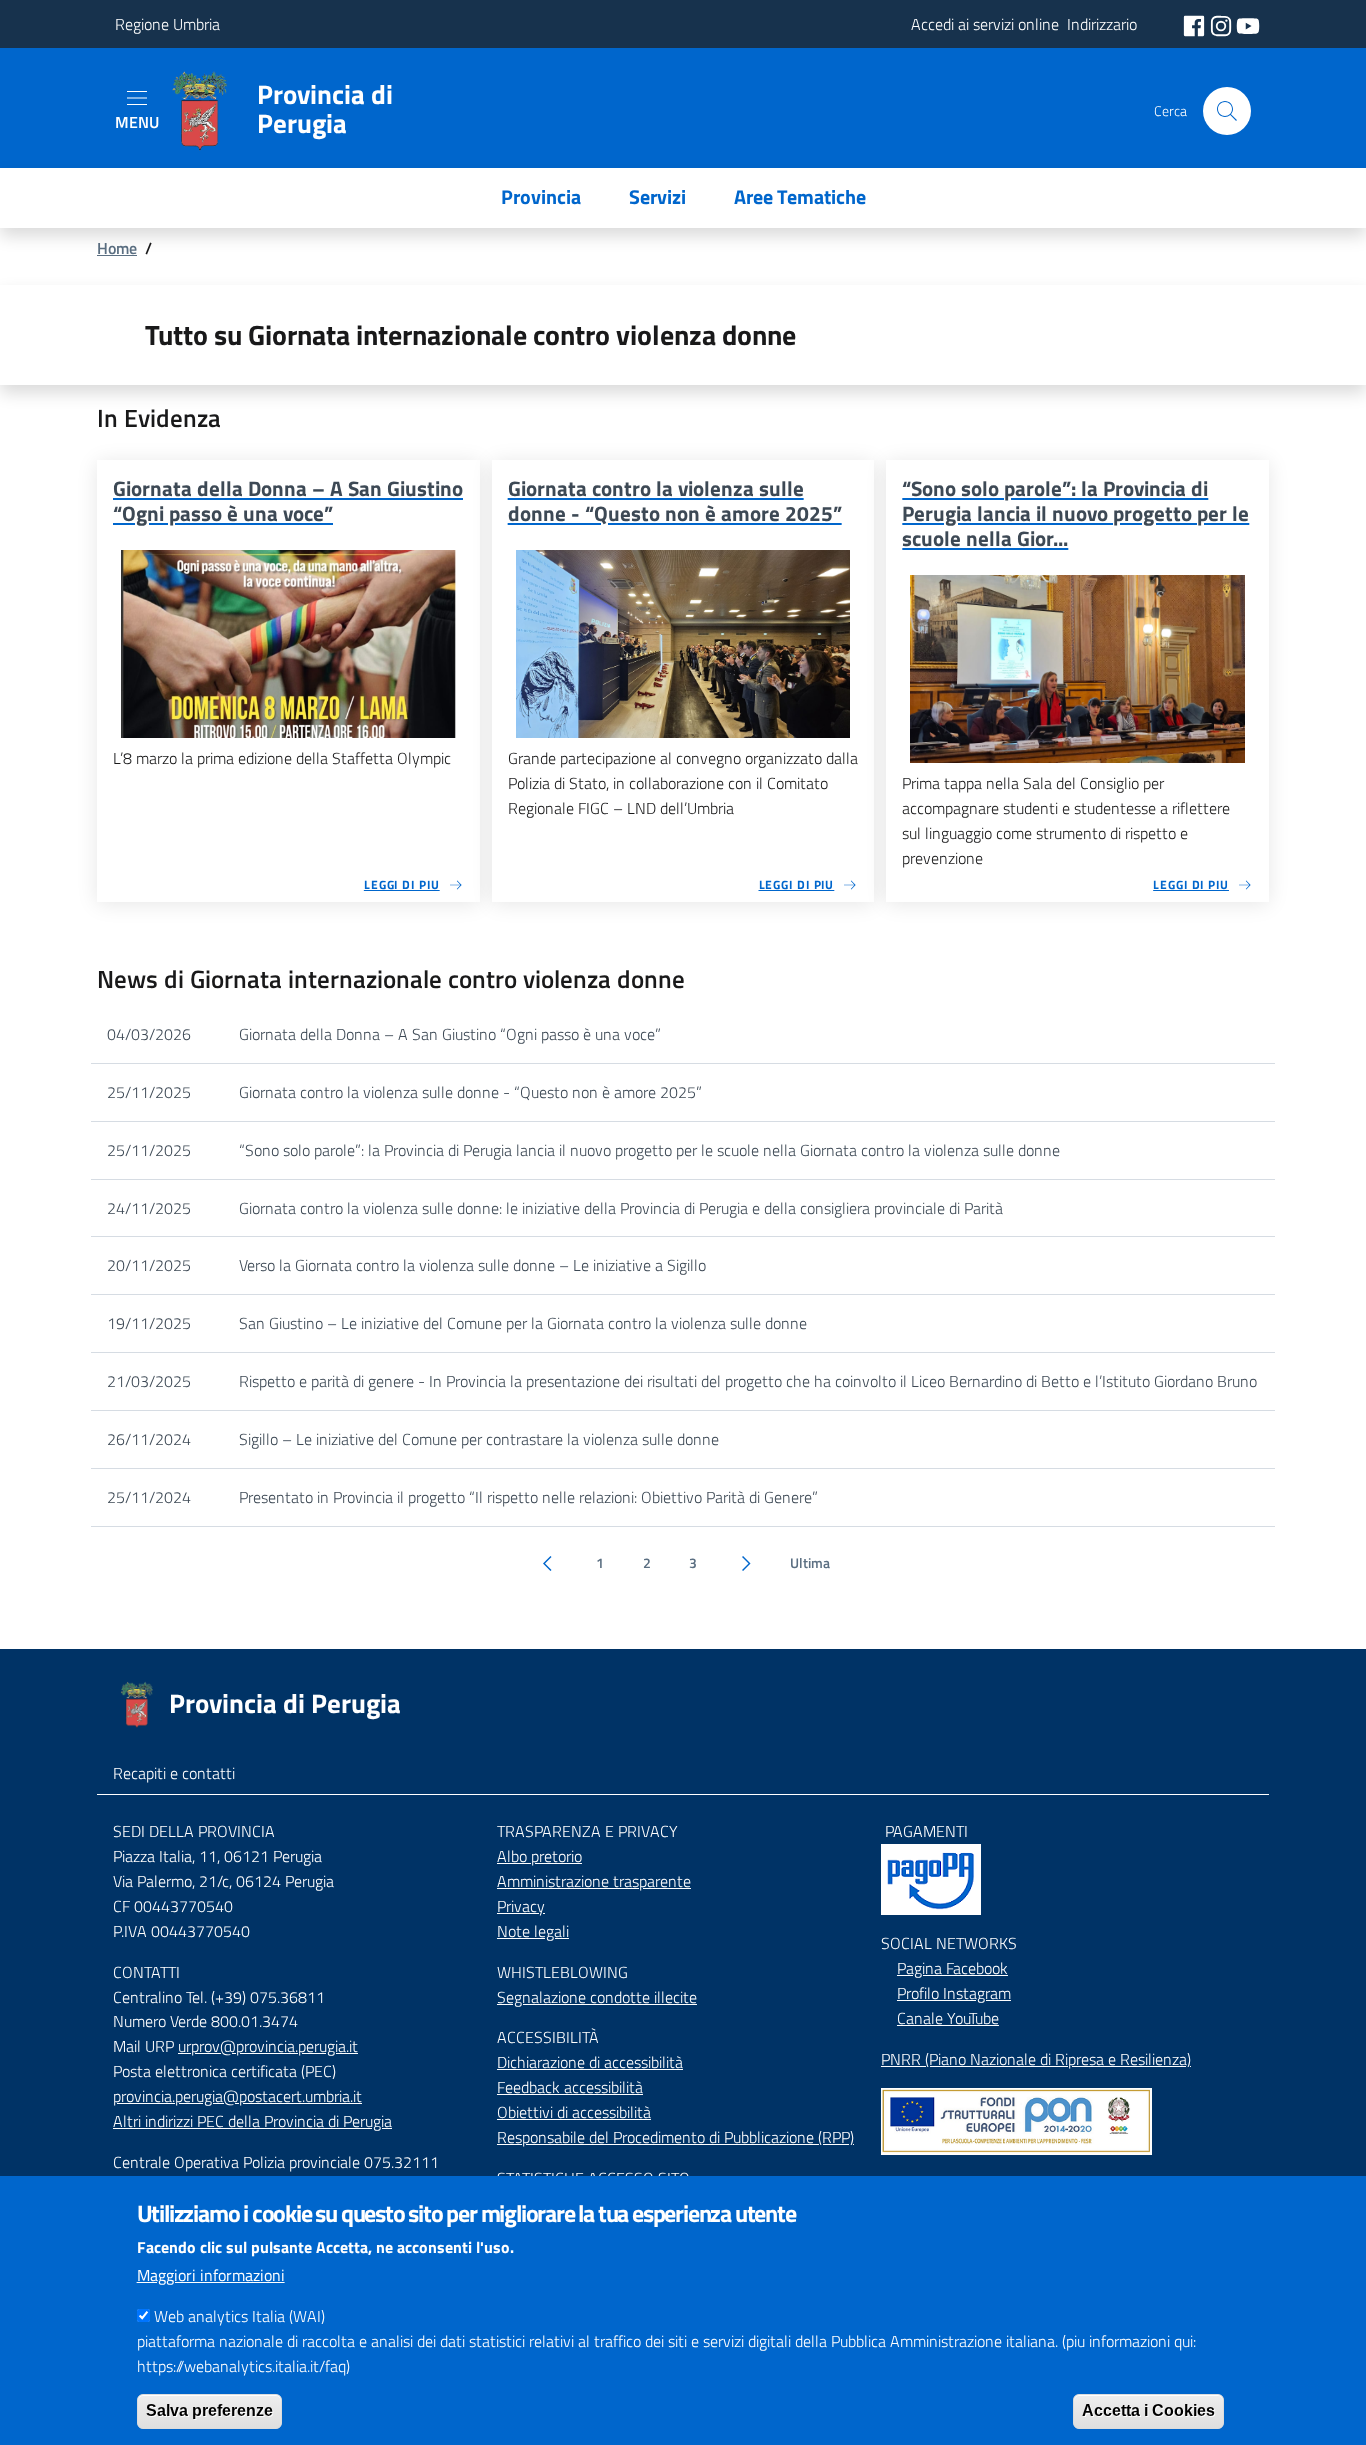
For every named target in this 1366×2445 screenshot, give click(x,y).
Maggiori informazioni (211, 2275)
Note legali (533, 1931)
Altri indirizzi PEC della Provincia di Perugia (252, 2121)
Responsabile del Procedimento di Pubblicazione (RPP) (675, 2137)
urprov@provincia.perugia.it (268, 2046)
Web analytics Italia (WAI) (239, 2316)
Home (117, 248)
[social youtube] (1248, 24)
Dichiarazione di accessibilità (590, 2062)
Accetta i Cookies (1148, 2410)
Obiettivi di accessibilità (574, 2112)
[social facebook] (1196, 24)
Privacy (521, 1906)
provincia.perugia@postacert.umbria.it (237, 2096)
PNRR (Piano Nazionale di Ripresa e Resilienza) (1036, 2059)
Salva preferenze (209, 2410)
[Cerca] (1227, 111)
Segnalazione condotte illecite (597, 1997)
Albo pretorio (539, 1856)
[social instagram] (1223, 24)
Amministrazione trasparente (594, 1881)
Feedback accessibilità (570, 2087)
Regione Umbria (167, 24)
